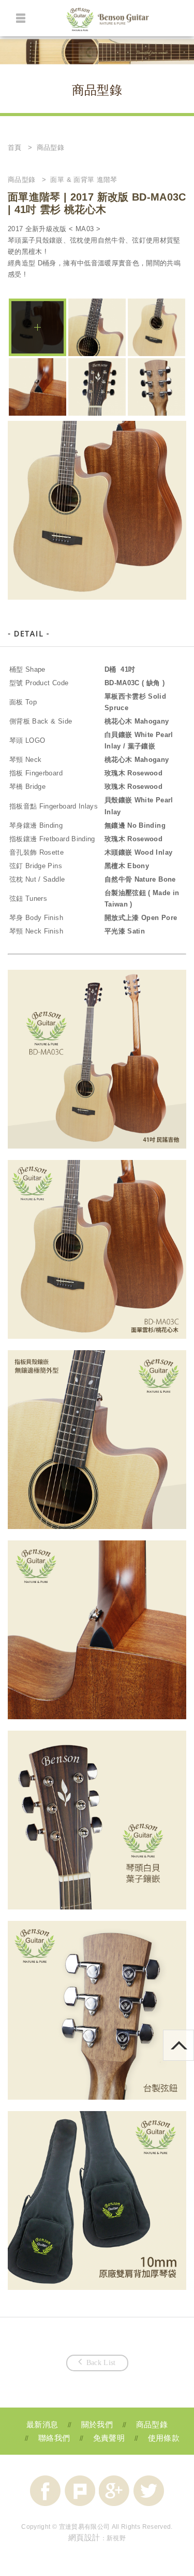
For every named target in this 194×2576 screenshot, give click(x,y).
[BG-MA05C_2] (97, 327)
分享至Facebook (45, 2491)
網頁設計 (84, 2537)
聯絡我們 (54, 2438)
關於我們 (97, 2424)
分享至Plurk (80, 2491)
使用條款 (164, 2438)
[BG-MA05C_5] (156, 387)
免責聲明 (109, 2438)
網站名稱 (108, 21)
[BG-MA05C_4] (97, 387)
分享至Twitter (149, 2491)
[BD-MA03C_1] (38, 327)
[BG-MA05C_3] (38, 387)
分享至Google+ (114, 2491)
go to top (194, 2034)
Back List (101, 2363)
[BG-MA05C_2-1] (156, 327)
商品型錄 (152, 2424)
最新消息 (42, 2424)
